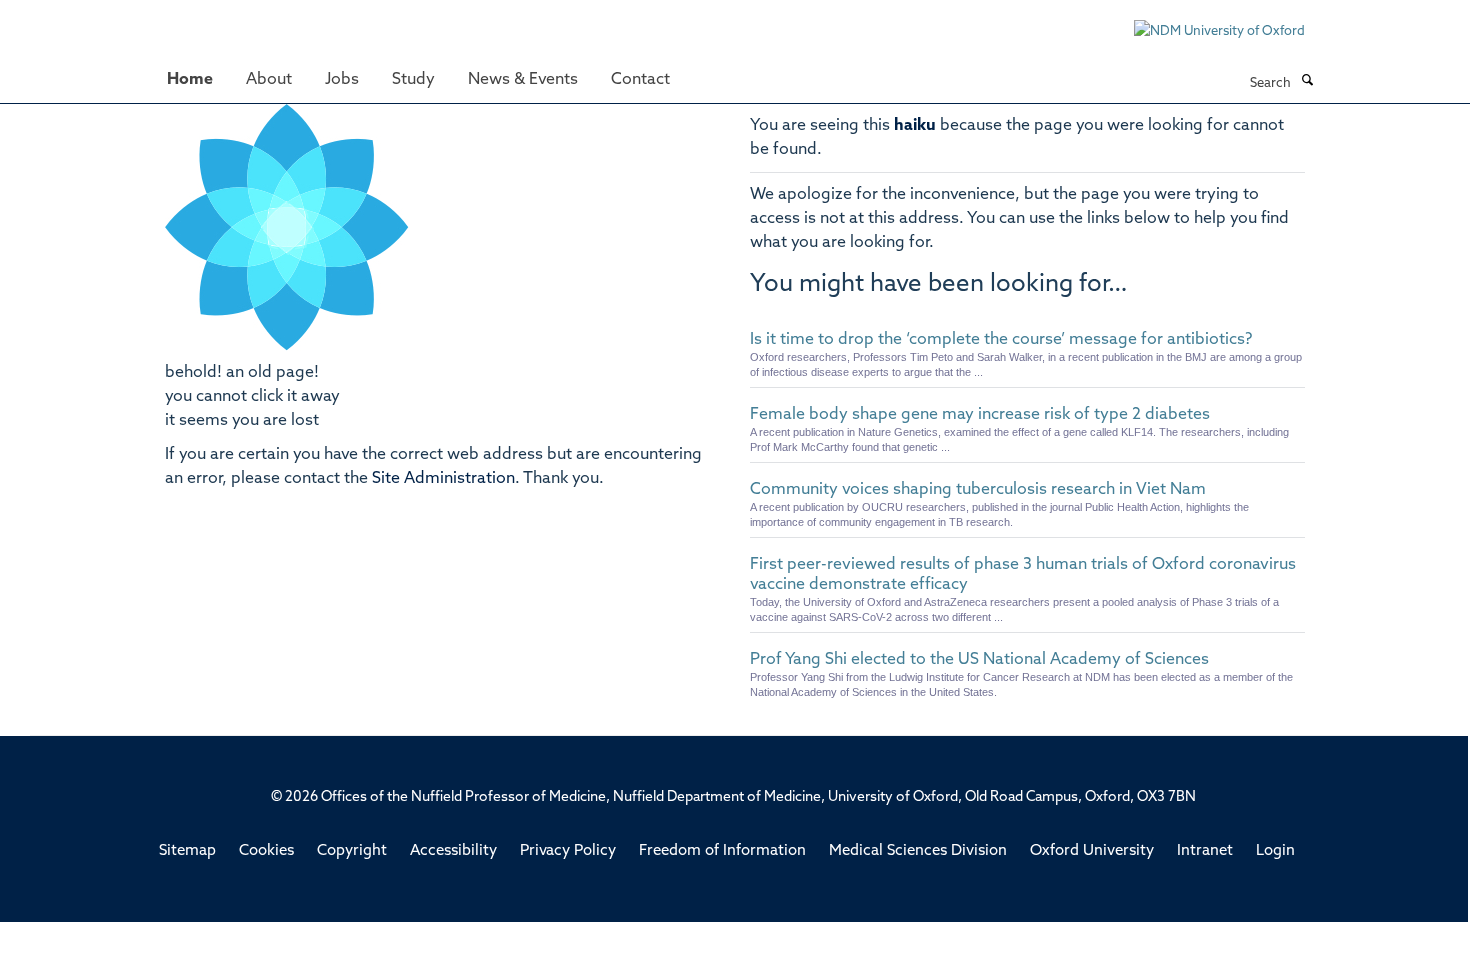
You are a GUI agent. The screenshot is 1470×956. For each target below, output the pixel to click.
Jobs (342, 80)
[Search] (1307, 82)
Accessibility (453, 851)
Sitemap (187, 851)
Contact (640, 80)
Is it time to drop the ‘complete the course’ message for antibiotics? (1001, 340)
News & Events (523, 80)
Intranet (1205, 851)
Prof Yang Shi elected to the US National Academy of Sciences (979, 660)
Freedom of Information (722, 851)
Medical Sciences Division (918, 851)
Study (413, 80)
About (269, 80)
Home (190, 80)
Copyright (352, 851)
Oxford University (1092, 851)
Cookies (266, 851)
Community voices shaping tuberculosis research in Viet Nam (978, 490)
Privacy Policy (568, 851)
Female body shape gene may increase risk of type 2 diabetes (980, 415)
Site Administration (443, 479)
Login (1275, 851)
